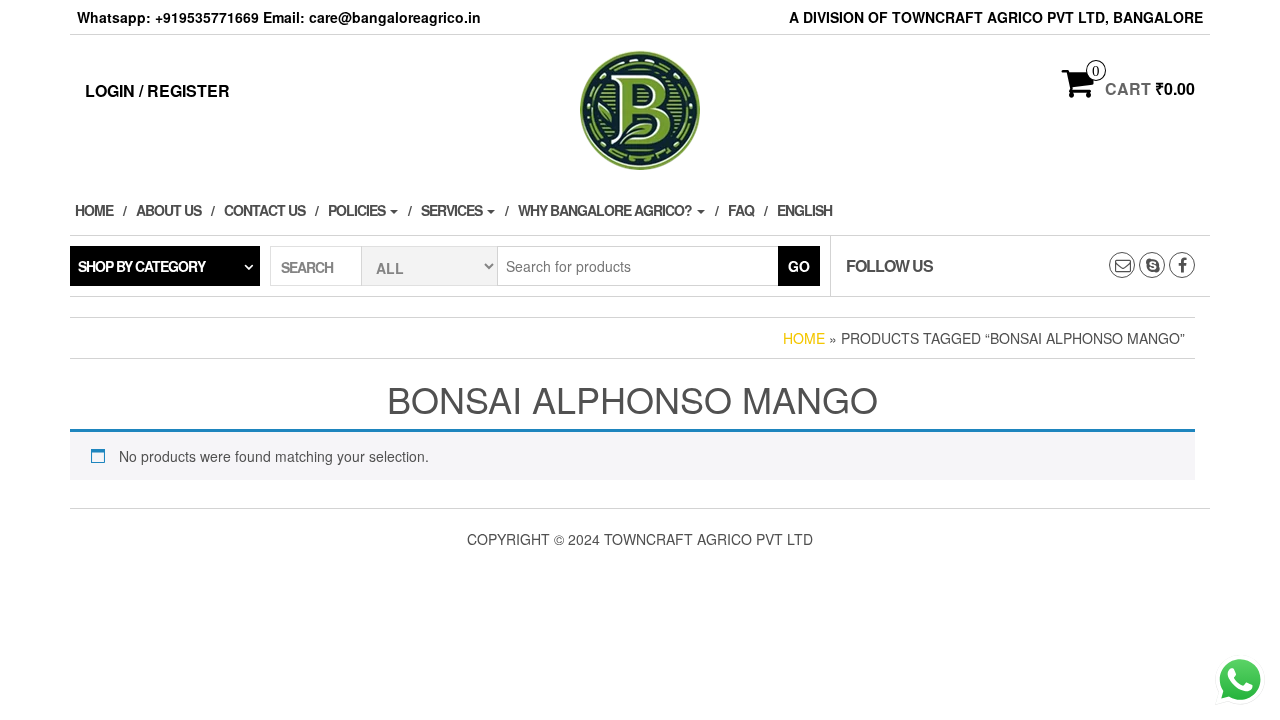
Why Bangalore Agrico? (606, 210)
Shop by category (141, 266)
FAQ (741, 210)
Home (94, 210)
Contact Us (264, 210)
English (804, 210)
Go (799, 266)
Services (453, 210)
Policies (358, 210)
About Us (168, 210)
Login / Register (157, 90)
